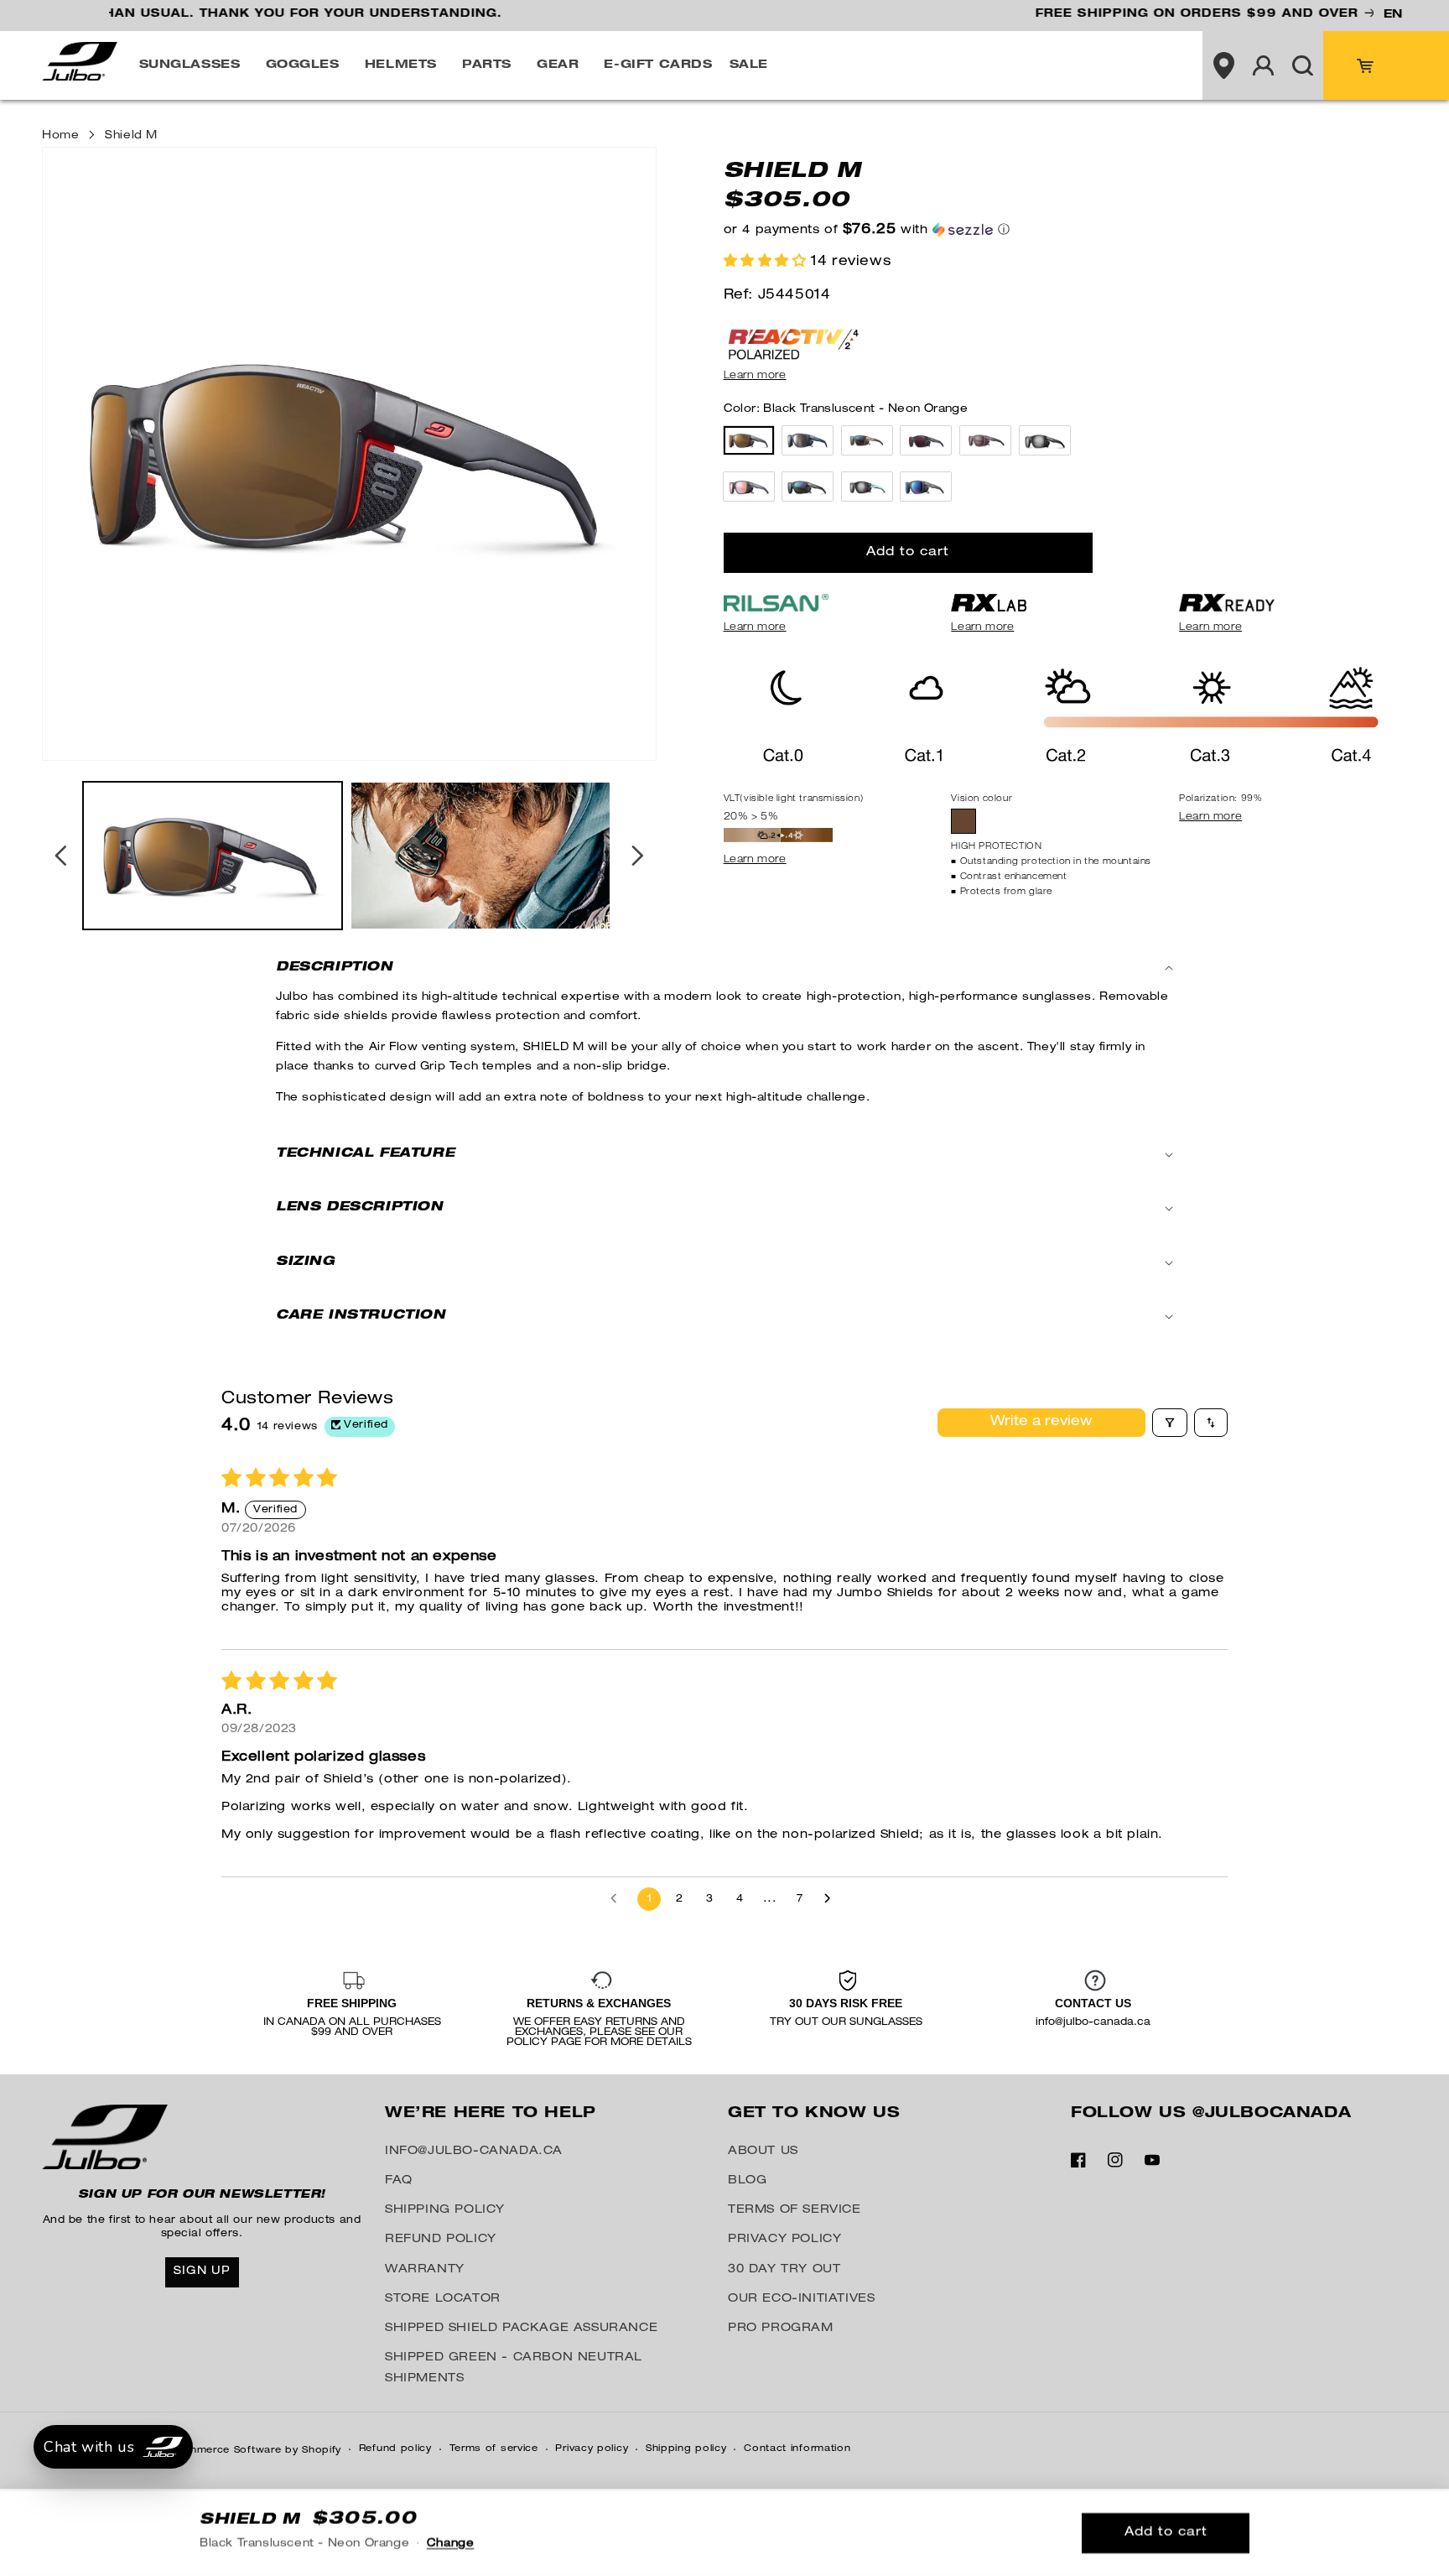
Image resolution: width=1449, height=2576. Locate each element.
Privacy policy (592, 2449)
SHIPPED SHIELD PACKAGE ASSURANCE (521, 2329)
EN (1393, 15)
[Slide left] (60, 856)
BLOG (747, 2181)
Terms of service (494, 2449)
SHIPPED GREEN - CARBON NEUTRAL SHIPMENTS (514, 2368)
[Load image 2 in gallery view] (480, 855)
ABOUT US (763, 2152)
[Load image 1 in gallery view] (213, 855)
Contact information (797, 2449)
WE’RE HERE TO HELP (491, 2114)
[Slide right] (638, 856)
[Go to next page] (832, 1899)
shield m (131, 136)
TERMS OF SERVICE (795, 2210)
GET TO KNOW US (814, 2114)
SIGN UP (202, 2272)
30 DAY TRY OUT (784, 2270)
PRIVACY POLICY (784, 2240)
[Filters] (1170, 1423)
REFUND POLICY (441, 2240)
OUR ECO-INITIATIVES (801, 2299)
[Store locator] (1223, 65)
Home (60, 136)
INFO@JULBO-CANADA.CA (474, 2152)
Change (451, 2545)
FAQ (399, 2181)
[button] (194, 65)
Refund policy (395, 2449)
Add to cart (1166, 2533)
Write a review (1041, 1423)
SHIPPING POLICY (445, 2210)
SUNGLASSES (190, 65)
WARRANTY (425, 2270)
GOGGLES (303, 65)
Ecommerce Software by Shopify (254, 2451)
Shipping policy (686, 2449)
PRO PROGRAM (781, 2329)
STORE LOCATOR (443, 2299)
